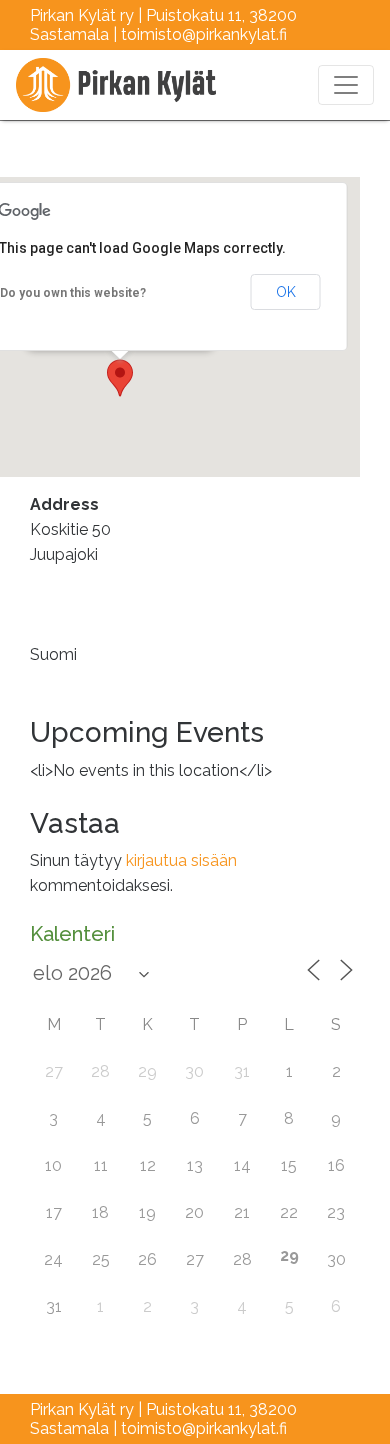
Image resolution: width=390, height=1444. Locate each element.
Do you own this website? (73, 293)
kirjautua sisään (181, 860)
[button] (120, 378)
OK (286, 292)
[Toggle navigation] (346, 85)
